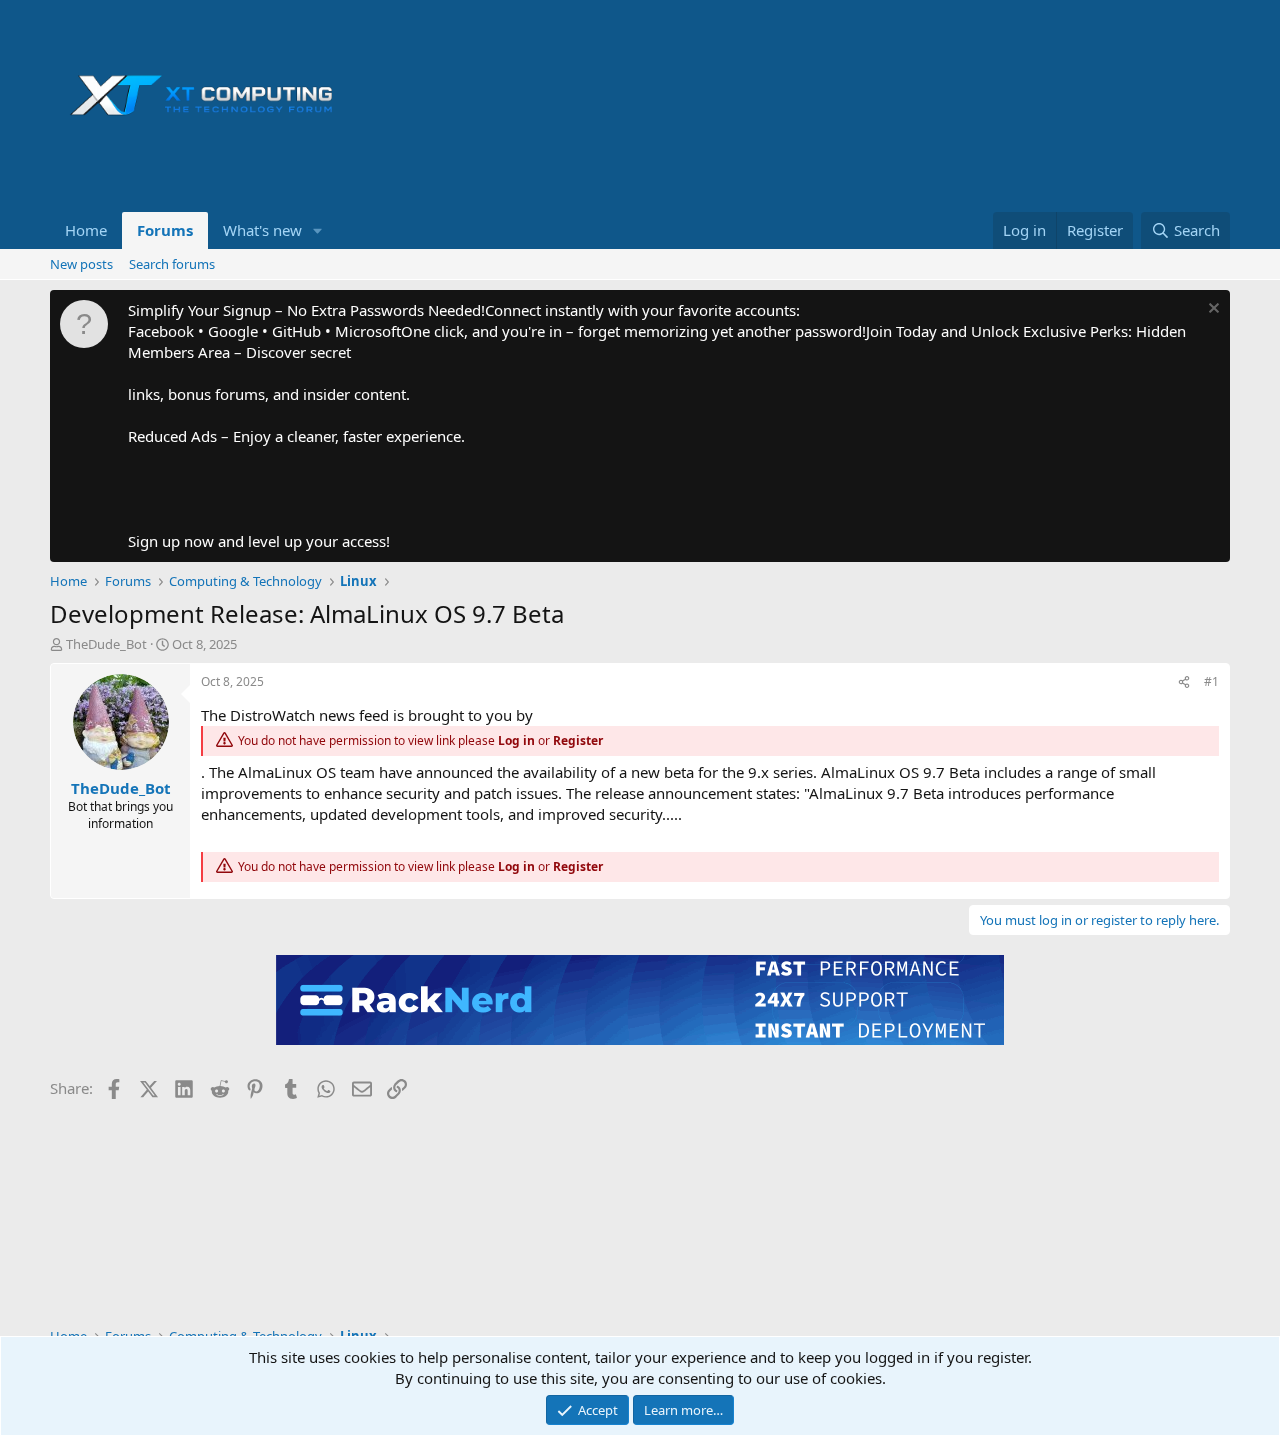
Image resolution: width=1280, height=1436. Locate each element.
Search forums (172, 264)
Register (578, 740)
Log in (516, 740)
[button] (318, 230)
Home (86, 230)
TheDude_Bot (106, 644)
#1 (1211, 681)
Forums (165, 230)
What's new (262, 230)
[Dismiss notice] (1211, 310)
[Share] (1184, 682)
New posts (81, 264)
